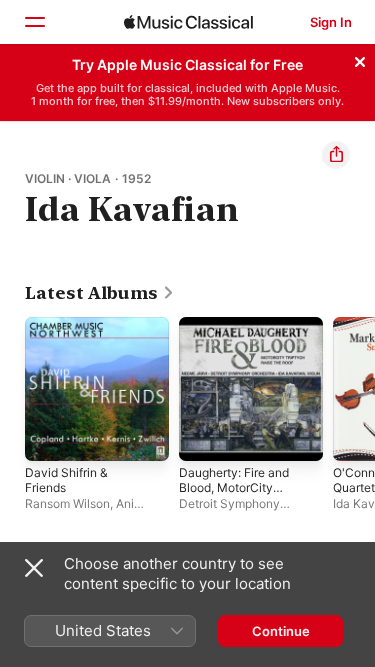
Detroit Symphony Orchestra (229, 511)
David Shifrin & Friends (66, 480)
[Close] (360, 59)
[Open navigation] (34, 22)
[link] (100, 293)
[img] (188, 22)
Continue (281, 631)
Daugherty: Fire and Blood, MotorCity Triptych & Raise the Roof (235, 495)
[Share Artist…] (336, 155)
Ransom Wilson (67, 503)
